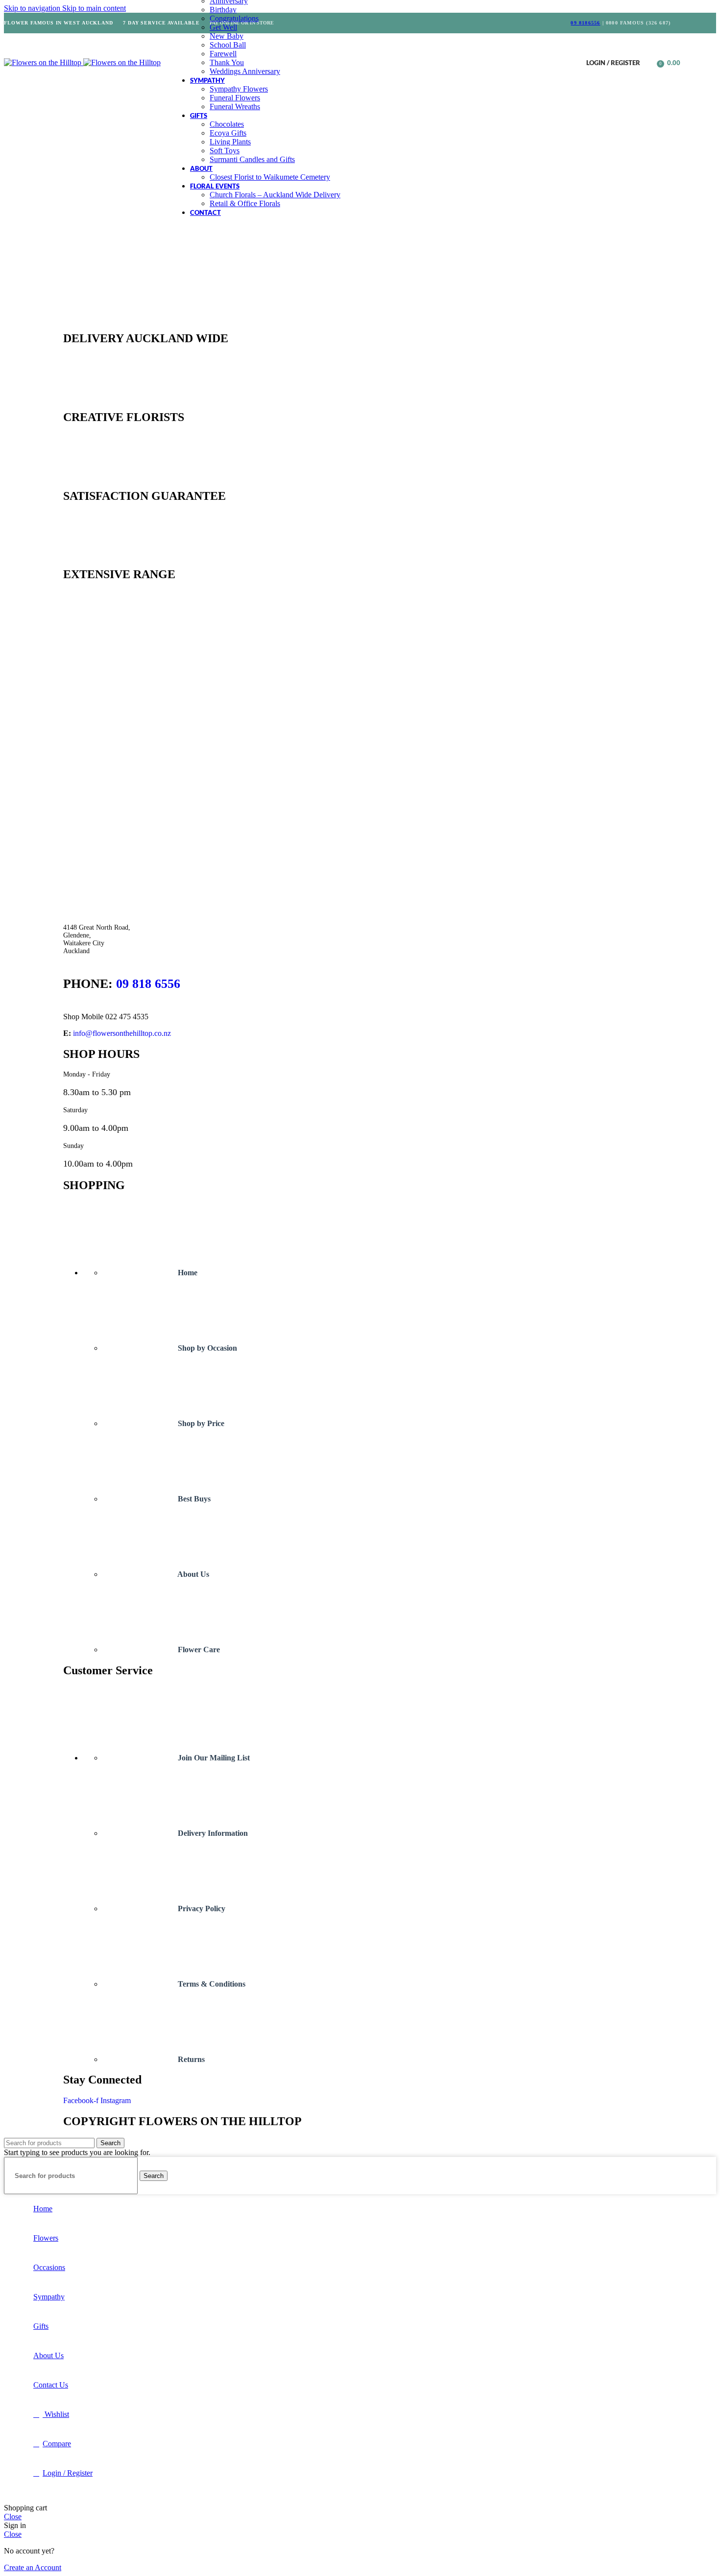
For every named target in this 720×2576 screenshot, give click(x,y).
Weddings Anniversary (245, 71)
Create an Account (33, 2567)
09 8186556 (585, 23)
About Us (192, 1574)
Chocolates (227, 124)
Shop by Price (200, 1423)
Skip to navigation (33, 8)
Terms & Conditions (211, 1984)
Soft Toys (225, 151)
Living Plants (230, 142)
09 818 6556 (148, 984)
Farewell (223, 54)
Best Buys (193, 1499)
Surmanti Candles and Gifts (252, 159)
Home (187, 1273)
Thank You (227, 62)
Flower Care (198, 1650)
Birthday (223, 10)
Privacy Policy (201, 1909)
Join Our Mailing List (213, 1758)
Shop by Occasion (206, 1348)
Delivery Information (212, 1833)
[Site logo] (44, 62)
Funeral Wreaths (235, 106)
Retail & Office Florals (245, 203)
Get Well (223, 27)
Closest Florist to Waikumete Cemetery (270, 177)
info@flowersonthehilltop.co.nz (122, 1033)
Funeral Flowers (235, 98)
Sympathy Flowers (239, 89)
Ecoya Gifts (228, 133)
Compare (57, 2444)
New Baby (227, 36)
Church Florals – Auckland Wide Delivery (275, 195)
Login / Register (68, 2473)
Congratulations (234, 18)
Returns (190, 2059)
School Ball (228, 45)
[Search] (650, 63)
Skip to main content (94, 8)
